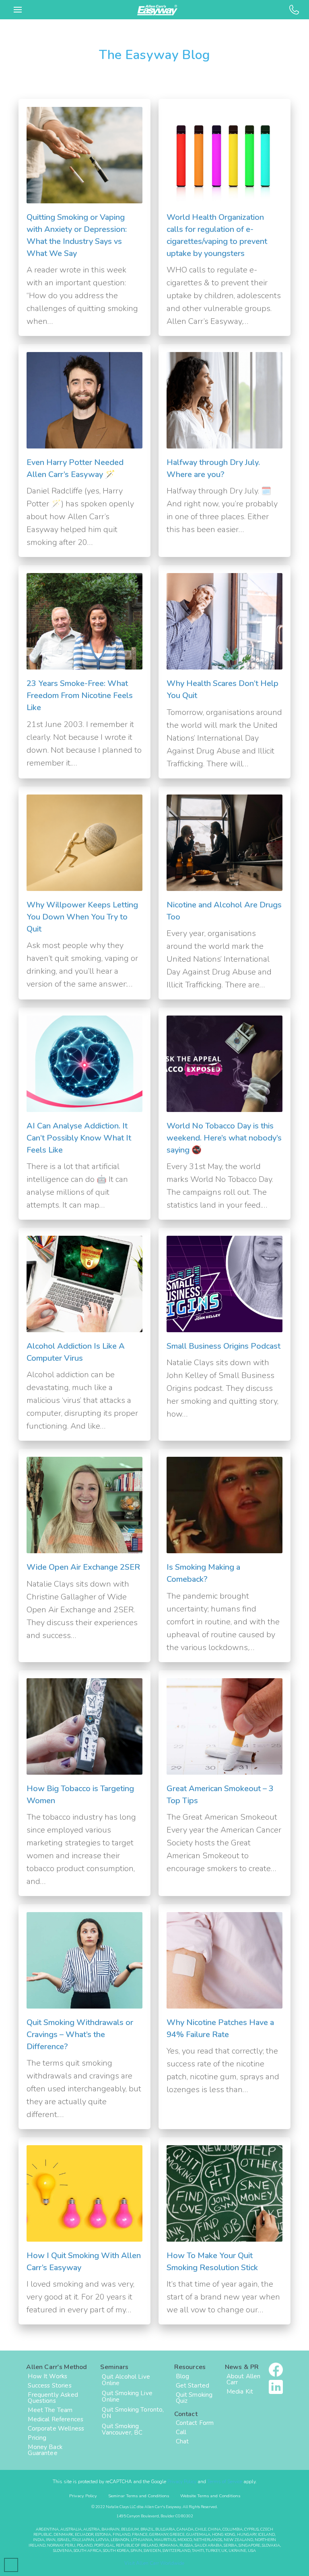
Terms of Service (225, 2482)
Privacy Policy (182, 2482)
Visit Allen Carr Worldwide (154, 2563)
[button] (18, 10)
